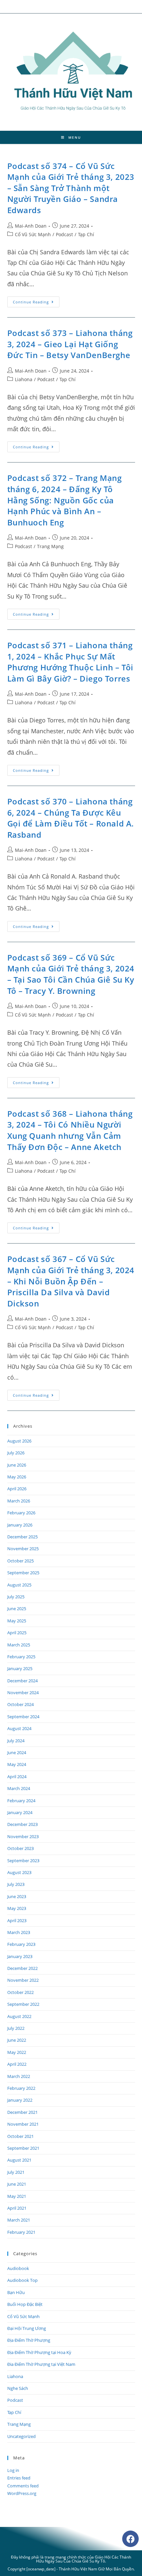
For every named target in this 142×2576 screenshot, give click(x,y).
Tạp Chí (86, 234)
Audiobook (18, 2268)
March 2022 (19, 2076)
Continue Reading (36, 300)
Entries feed (19, 2478)
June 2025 (17, 1609)
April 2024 (17, 1777)
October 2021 (20, 2136)
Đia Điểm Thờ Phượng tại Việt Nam (41, 2364)
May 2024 (17, 1764)
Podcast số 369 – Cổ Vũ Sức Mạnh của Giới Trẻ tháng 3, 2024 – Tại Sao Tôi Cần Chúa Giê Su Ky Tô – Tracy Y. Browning (71, 974)
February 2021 (21, 2232)
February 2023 (21, 1944)
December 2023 (22, 1824)
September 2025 (23, 1573)
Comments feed (23, 2486)
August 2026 (19, 1441)
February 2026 (21, 1513)
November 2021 (23, 2124)
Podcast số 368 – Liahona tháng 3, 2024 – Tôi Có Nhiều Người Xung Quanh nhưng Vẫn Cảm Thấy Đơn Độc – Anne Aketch (70, 1130)
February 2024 (21, 1801)
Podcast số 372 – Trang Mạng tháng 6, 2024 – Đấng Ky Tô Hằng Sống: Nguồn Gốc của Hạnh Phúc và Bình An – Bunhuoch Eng (65, 500)
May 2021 (17, 2196)
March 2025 (19, 1645)
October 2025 (20, 1561)
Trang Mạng (50, 546)
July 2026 (16, 1453)
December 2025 (22, 1537)
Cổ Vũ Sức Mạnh (33, 234)
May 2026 (17, 1477)
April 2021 (17, 2208)
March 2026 (19, 1501)
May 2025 (17, 1621)
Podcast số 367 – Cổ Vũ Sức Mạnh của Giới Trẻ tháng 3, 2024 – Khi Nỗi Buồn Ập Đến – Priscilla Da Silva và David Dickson (71, 1281)
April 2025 (17, 1633)
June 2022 (17, 2040)
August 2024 (19, 1728)
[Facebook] (130, 2539)
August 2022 (19, 2016)
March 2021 (19, 2220)
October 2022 (20, 1992)
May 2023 (17, 1908)
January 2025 (20, 1668)
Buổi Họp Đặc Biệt (25, 2304)
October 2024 (20, 1704)
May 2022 (17, 2052)
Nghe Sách (18, 2388)
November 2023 (23, 1836)
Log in (13, 2470)
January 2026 (20, 1525)
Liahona (24, 379)
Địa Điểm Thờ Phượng (29, 2340)
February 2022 (21, 2088)
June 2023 (17, 1896)
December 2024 (22, 1681)
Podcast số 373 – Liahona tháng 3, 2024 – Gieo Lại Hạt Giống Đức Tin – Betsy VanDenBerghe (70, 344)
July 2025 (16, 1597)
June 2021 (17, 2184)
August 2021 (19, 2160)
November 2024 (23, 1693)
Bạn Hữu (16, 2292)
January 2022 (20, 2100)
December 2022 (22, 1968)
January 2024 (20, 1812)
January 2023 (20, 1956)
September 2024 (23, 1717)
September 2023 (23, 1861)
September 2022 (23, 2004)
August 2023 (19, 1872)
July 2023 (16, 1884)
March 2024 (19, 1788)
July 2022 (16, 2028)
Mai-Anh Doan (31, 226)
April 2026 (17, 1489)
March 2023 (19, 1932)
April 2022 (17, 2064)
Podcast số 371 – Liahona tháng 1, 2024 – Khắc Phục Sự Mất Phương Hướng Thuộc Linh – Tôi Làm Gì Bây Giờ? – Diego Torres (70, 662)
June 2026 (17, 1465)
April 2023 (17, 1920)
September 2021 (23, 2148)
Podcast (64, 234)
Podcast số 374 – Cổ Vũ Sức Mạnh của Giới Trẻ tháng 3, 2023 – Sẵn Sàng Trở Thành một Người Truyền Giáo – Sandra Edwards (71, 188)
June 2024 (17, 1752)
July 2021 (16, 2172)
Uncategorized (21, 2436)
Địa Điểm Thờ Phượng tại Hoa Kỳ (39, 2352)
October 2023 (20, 1848)
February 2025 (21, 1657)
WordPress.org (22, 2493)
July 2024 (16, 1741)
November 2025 (23, 1549)
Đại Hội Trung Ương (27, 2328)
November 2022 (23, 1980)
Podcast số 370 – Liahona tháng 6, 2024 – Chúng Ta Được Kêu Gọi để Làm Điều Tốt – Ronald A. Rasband (71, 818)
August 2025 (19, 1585)
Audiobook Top (22, 2280)
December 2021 (22, 2112)
